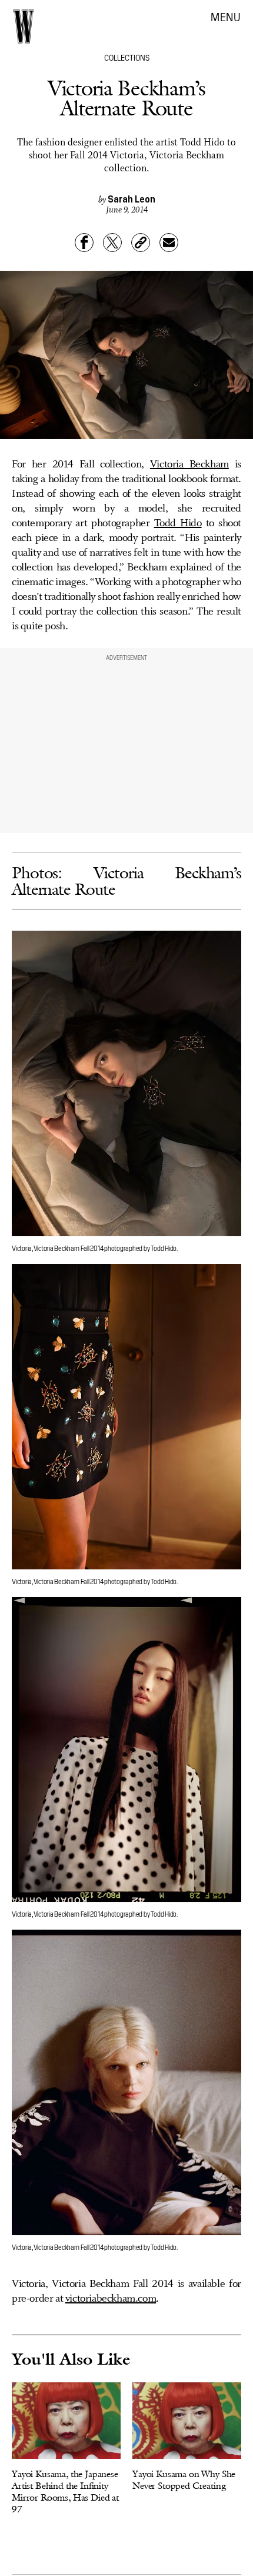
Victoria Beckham (189, 464)
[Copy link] (141, 243)
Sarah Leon (132, 198)
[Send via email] (169, 243)
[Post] (112, 243)
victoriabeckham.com (111, 2299)
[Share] (84, 243)
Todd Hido (178, 523)
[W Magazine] (24, 26)
